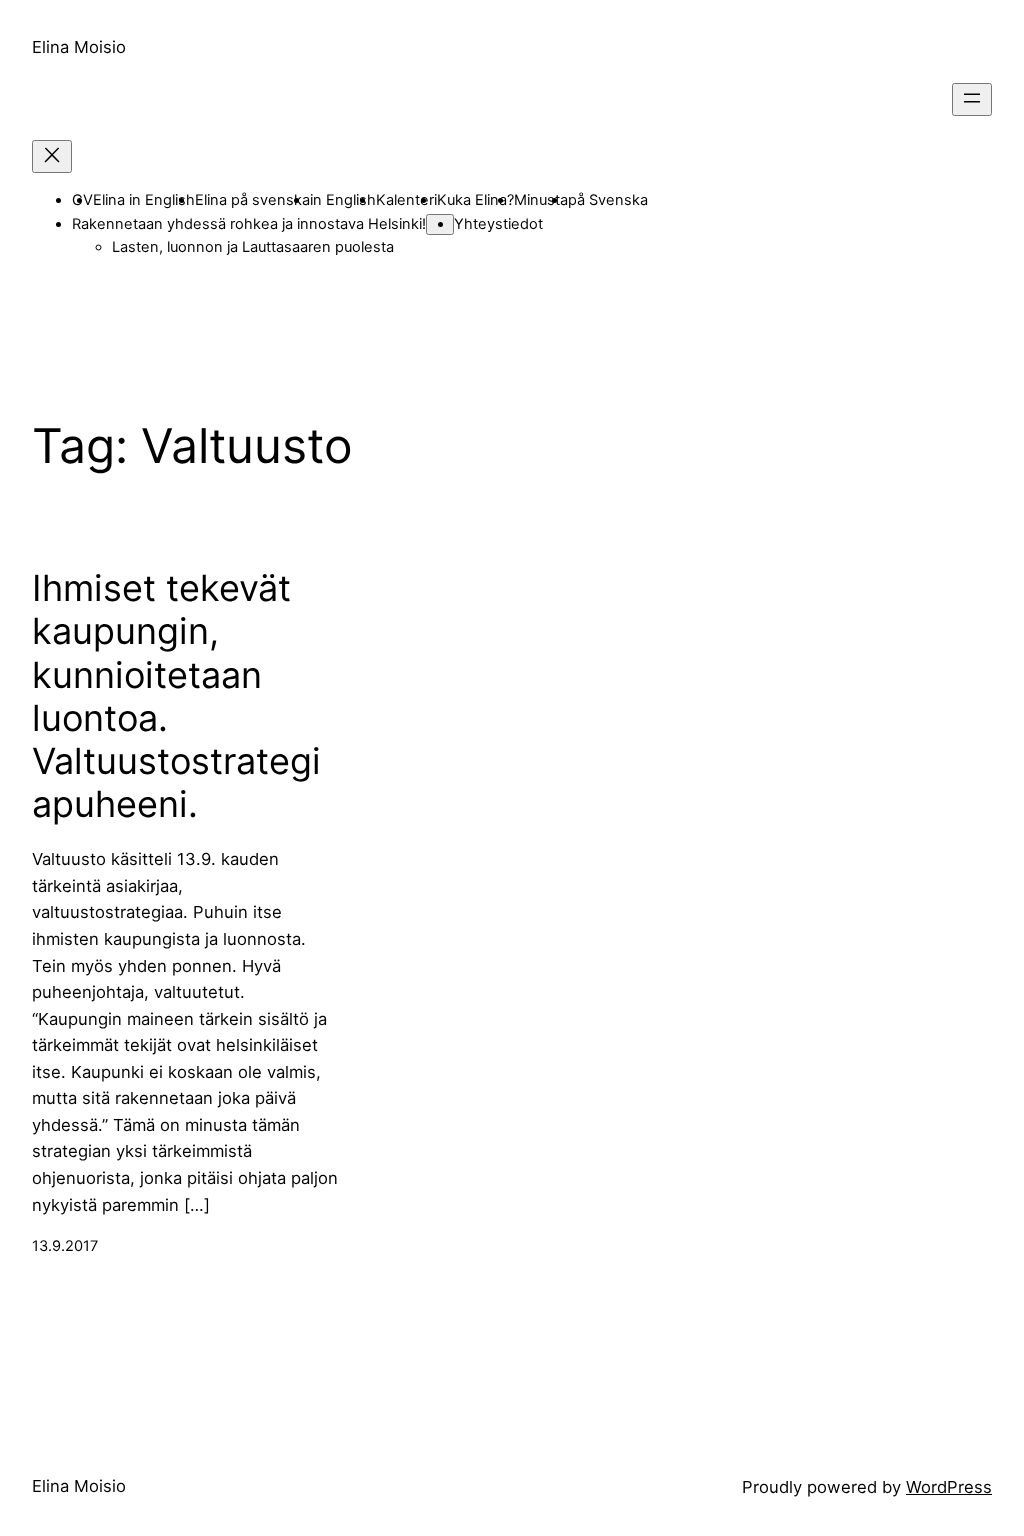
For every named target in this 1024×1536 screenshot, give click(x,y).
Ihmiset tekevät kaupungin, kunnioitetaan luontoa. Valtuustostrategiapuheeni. (176, 696)
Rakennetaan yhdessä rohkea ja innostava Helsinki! (249, 224)
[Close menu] (52, 156)
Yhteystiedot (498, 224)
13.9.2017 (65, 1246)
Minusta (541, 200)
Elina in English (144, 200)
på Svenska (608, 200)
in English (343, 200)
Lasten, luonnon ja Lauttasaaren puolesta (253, 247)
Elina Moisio (79, 47)
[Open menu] (972, 99)
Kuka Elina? (475, 200)
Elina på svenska (252, 200)
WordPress (949, 1487)
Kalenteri (406, 200)
